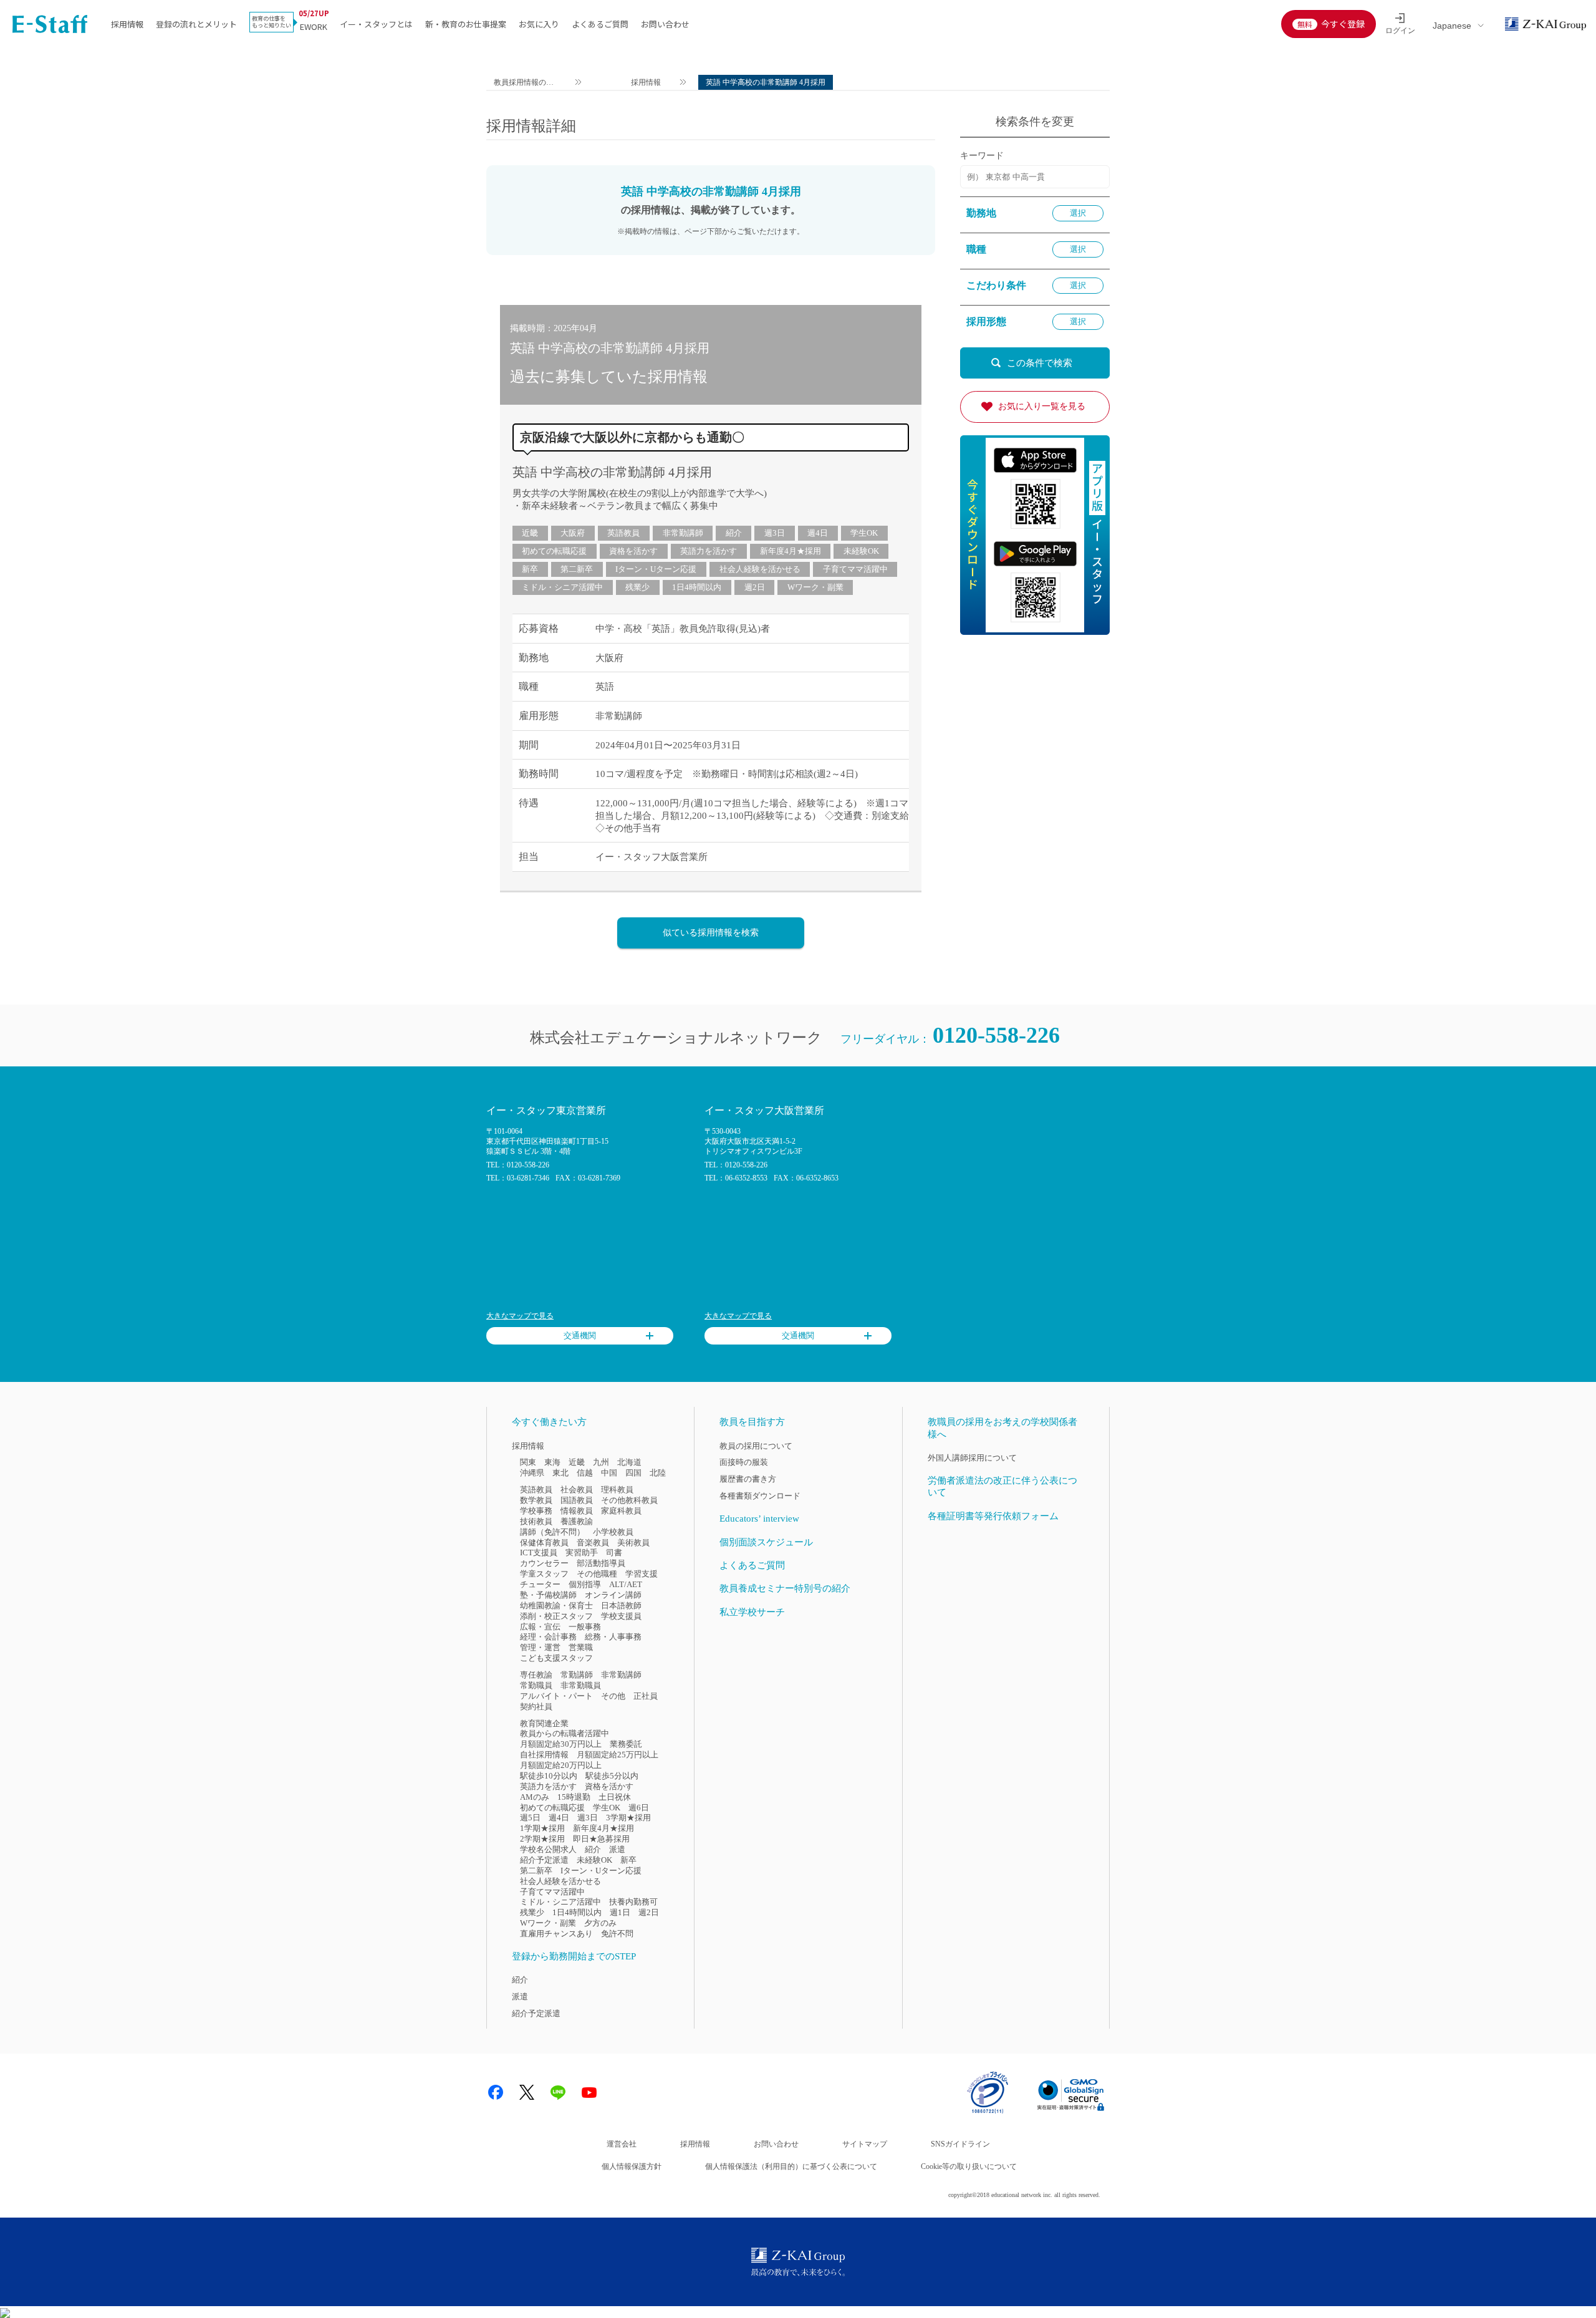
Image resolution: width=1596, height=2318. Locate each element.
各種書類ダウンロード (760, 1496)
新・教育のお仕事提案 (466, 24)
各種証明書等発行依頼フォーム (993, 1516)
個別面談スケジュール (766, 1542)
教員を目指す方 (752, 1422)
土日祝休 (615, 1797)
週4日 (818, 533)
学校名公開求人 (548, 1849)
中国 (609, 1473)
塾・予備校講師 (548, 1595)
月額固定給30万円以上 (561, 1744)
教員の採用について (756, 1446)
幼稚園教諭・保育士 (556, 1606)
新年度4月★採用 (791, 551)
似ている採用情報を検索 (711, 933)
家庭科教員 (621, 1511)
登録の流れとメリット (196, 24)
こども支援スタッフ (556, 1658)
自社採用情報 (544, 1755)
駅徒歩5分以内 (612, 1776)
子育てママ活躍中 (855, 569)
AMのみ (535, 1797)
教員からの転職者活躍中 (565, 1733)
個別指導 (585, 1584)
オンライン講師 (613, 1595)
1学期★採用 (542, 1828)
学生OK (864, 533)
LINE (558, 2092)
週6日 (639, 1808)
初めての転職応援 (554, 551)
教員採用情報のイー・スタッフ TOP (524, 84)
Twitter (527, 2092)
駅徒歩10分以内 (549, 1776)
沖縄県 (532, 1473)
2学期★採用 (542, 1839)
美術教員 (633, 1543)
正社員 (646, 1696)
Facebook (496, 2092)
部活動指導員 (601, 1563)
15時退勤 (574, 1797)
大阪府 (573, 533)
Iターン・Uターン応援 (656, 569)
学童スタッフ (544, 1574)
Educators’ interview (759, 1519)
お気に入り (539, 24)
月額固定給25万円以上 (618, 1755)
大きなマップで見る (520, 1316)
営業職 (581, 1647)
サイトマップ (865, 2144)
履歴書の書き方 (748, 1479)
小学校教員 (613, 1532)
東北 (560, 1473)
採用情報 (127, 24)
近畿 (530, 533)
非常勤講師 (683, 533)
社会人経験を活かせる (760, 569)
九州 (601, 1462)
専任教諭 (536, 1675)
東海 (552, 1462)
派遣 (617, 1849)
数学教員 (536, 1500)
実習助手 (582, 1553)
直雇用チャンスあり (556, 1934)
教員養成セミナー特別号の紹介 (785, 1588)
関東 (528, 1462)
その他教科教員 (629, 1500)
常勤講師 (577, 1675)
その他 (613, 1696)
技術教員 (536, 1521)
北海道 (629, 1462)
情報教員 (577, 1511)
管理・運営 (540, 1647)
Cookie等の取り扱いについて (969, 2166)
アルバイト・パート (556, 1696)
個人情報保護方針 (632, 2166)
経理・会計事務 (548, 1637)
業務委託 (626, 1744)
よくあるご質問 (600, 24)
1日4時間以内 (697, 587)
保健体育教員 (544, 1543)
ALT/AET (626, 1584)
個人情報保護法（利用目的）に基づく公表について (791, 2166)
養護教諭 (577, 1521)
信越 (585, 1473)
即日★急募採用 (601, 1839)
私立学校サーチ (752, 1612)
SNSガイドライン (960, 2144)
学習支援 (642, 1574)
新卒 (530, 569)
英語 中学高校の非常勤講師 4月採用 (612, 472)
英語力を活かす (709, 551)
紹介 (734, 533)
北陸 (658, 1473)
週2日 (755, 587)
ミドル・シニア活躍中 (562, 587)
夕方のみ (600, 1923)
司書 (614, 1553)
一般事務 (585, 1627)
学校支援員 (621, 1616)
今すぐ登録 (1343, 24)
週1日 (620, 1912)
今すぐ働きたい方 (549, 1422)
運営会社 (622, 2144)
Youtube (589, 2092)
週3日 (775, 533)
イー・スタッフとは (376, 24)
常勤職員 (536, 1685)
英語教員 (623, 533)
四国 (633, 1473)
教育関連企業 (544, 1723)
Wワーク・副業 (815, 587)
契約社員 (536, 1707)
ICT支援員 (539, 1553)
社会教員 (577, 1490)
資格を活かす (633, 551)
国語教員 (577, 1500)
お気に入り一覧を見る (1042, 406)
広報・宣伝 (540, 1627)
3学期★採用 (628, 1818)
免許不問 (617, 1934)
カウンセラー (544, 1563)
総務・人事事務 (613, 1637)
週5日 (530, 1818)
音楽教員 (593, 1543)
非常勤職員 (581, 1685)
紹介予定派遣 (544, 1860)
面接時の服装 (744, 1462)
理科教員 (617, 1490)
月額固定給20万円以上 (561, 1765)
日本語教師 (621, 1606)
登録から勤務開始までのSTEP (574, 1956)
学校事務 (536, 1511)
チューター (540, 1584)
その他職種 (597, 1574)
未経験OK (861, 551)
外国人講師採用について (972, 1458)
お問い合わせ (665, 24)
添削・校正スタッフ (556, 1616)
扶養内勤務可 (633, 1902)
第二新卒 (577, 569)
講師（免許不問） (552, 1532)
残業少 (637, 587)
